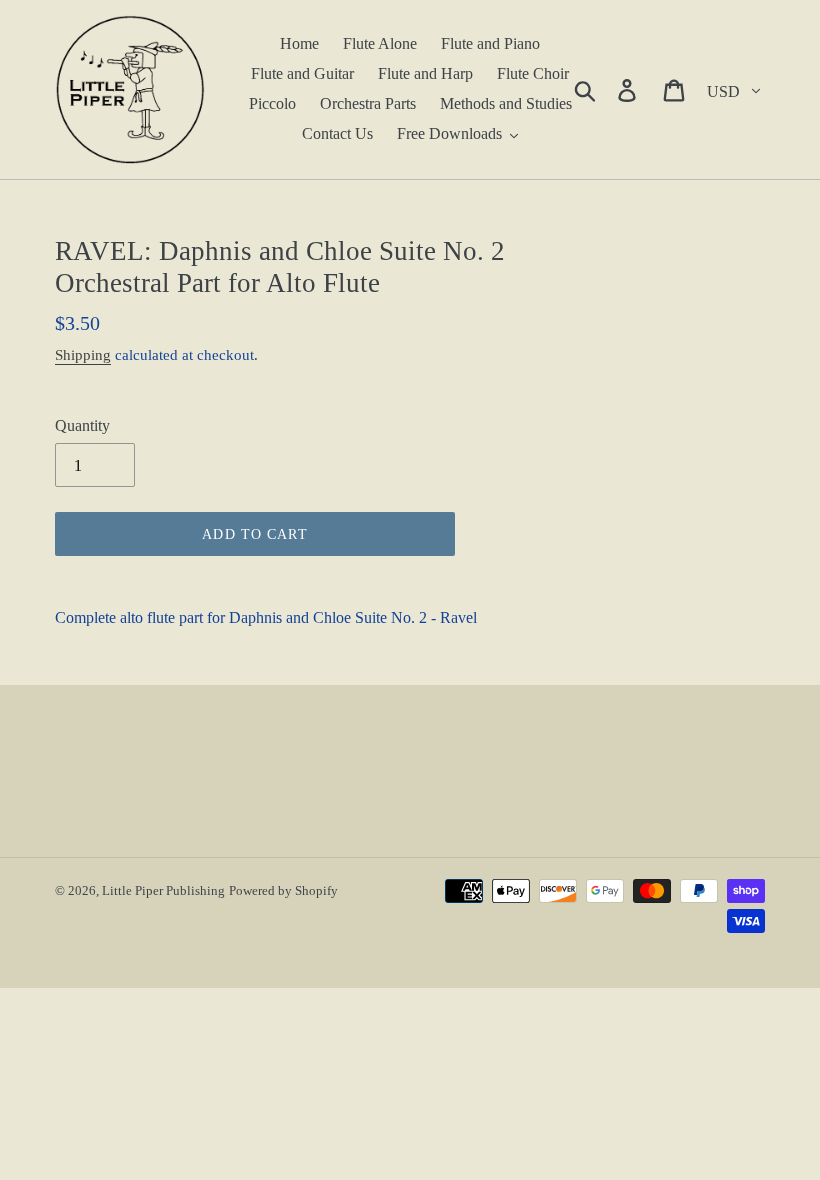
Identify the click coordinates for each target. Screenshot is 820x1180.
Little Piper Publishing (163, 890)
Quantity (82, 425)
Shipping (83, 355)
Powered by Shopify (283, 890)
